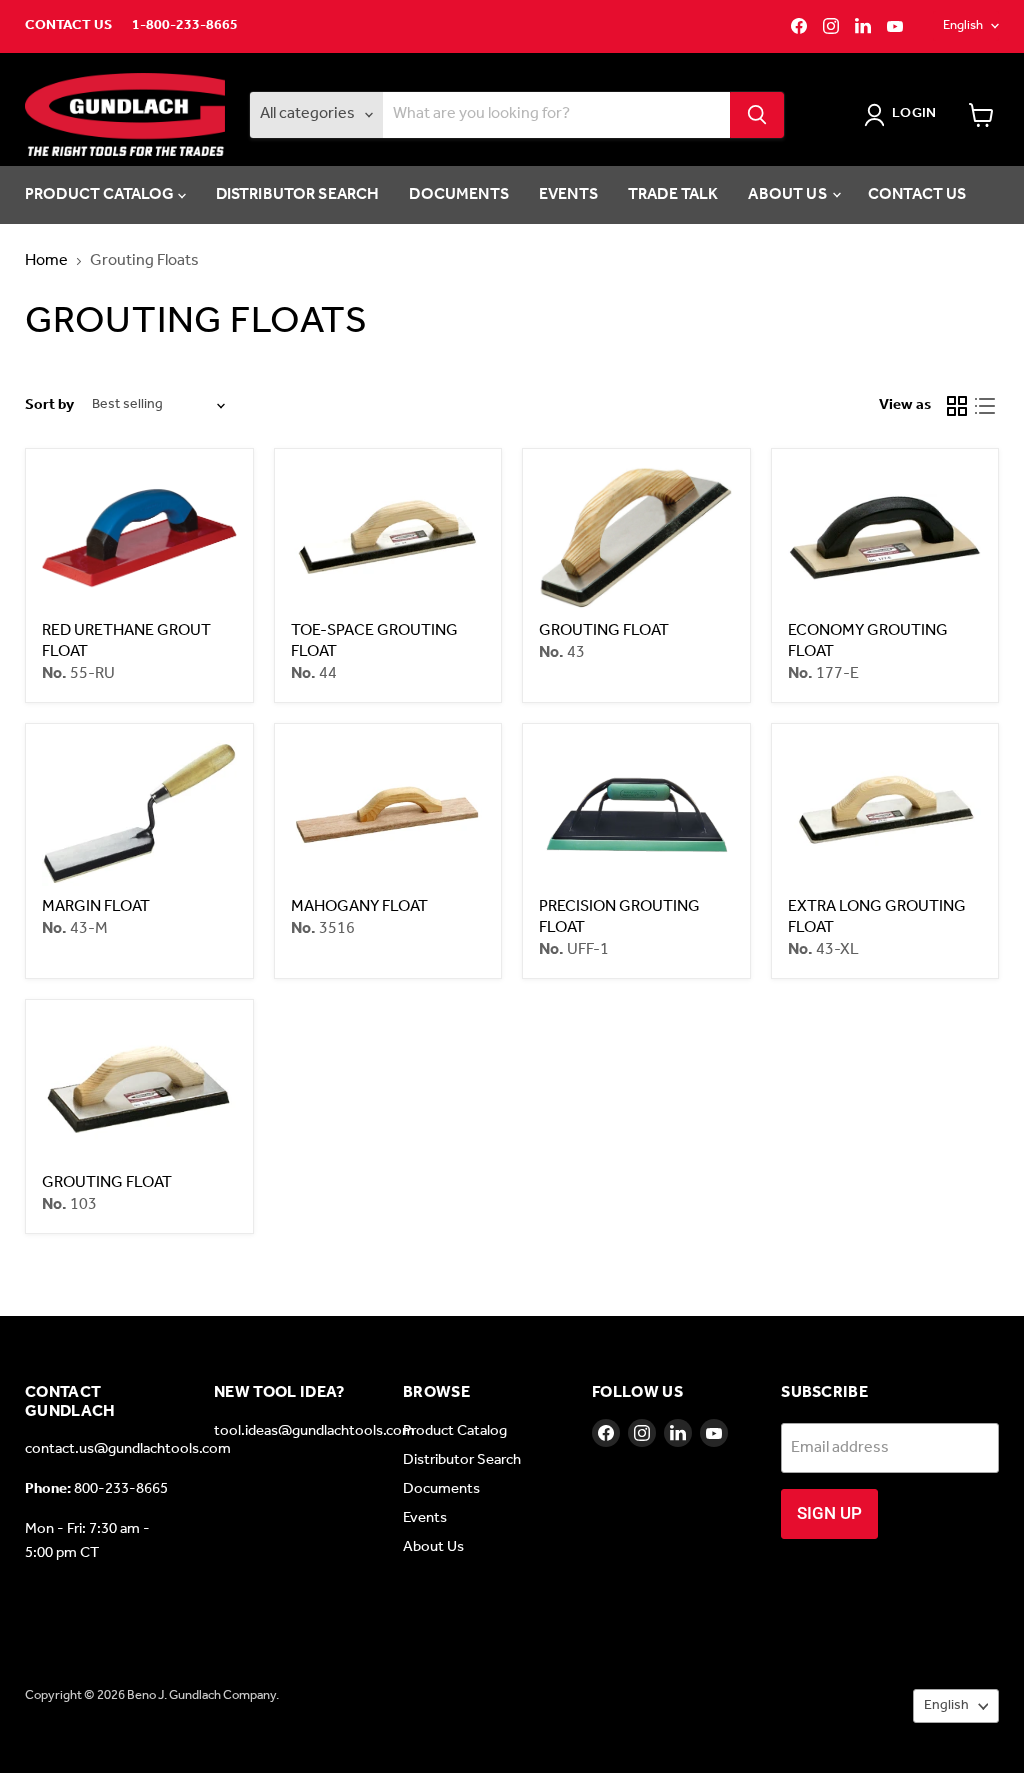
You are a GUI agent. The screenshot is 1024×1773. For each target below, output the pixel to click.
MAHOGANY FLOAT (359, 906)
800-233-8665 (121, 1489)
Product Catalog (101, 194)
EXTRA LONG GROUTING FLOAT (877, 917)
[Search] (757, 115)
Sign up (829, 1513)
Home (46, 261)
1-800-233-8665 (185, 26)
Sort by (49, 405)
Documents (458, 194)
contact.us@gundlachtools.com (128, 1449)
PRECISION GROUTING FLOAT (619, 917)
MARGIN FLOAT (96, 906)
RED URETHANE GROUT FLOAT (126, 641)
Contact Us (68, 26)
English (963, 25)
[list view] (985, 406)
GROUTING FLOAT (604, 630)
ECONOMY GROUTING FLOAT (868, 641)
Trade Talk (673, 194)
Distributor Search (298, 194)
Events (568, 194)
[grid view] (957, 406)
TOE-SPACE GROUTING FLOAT (374, 641)
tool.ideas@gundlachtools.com (314, 1431)
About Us (788, 194)
